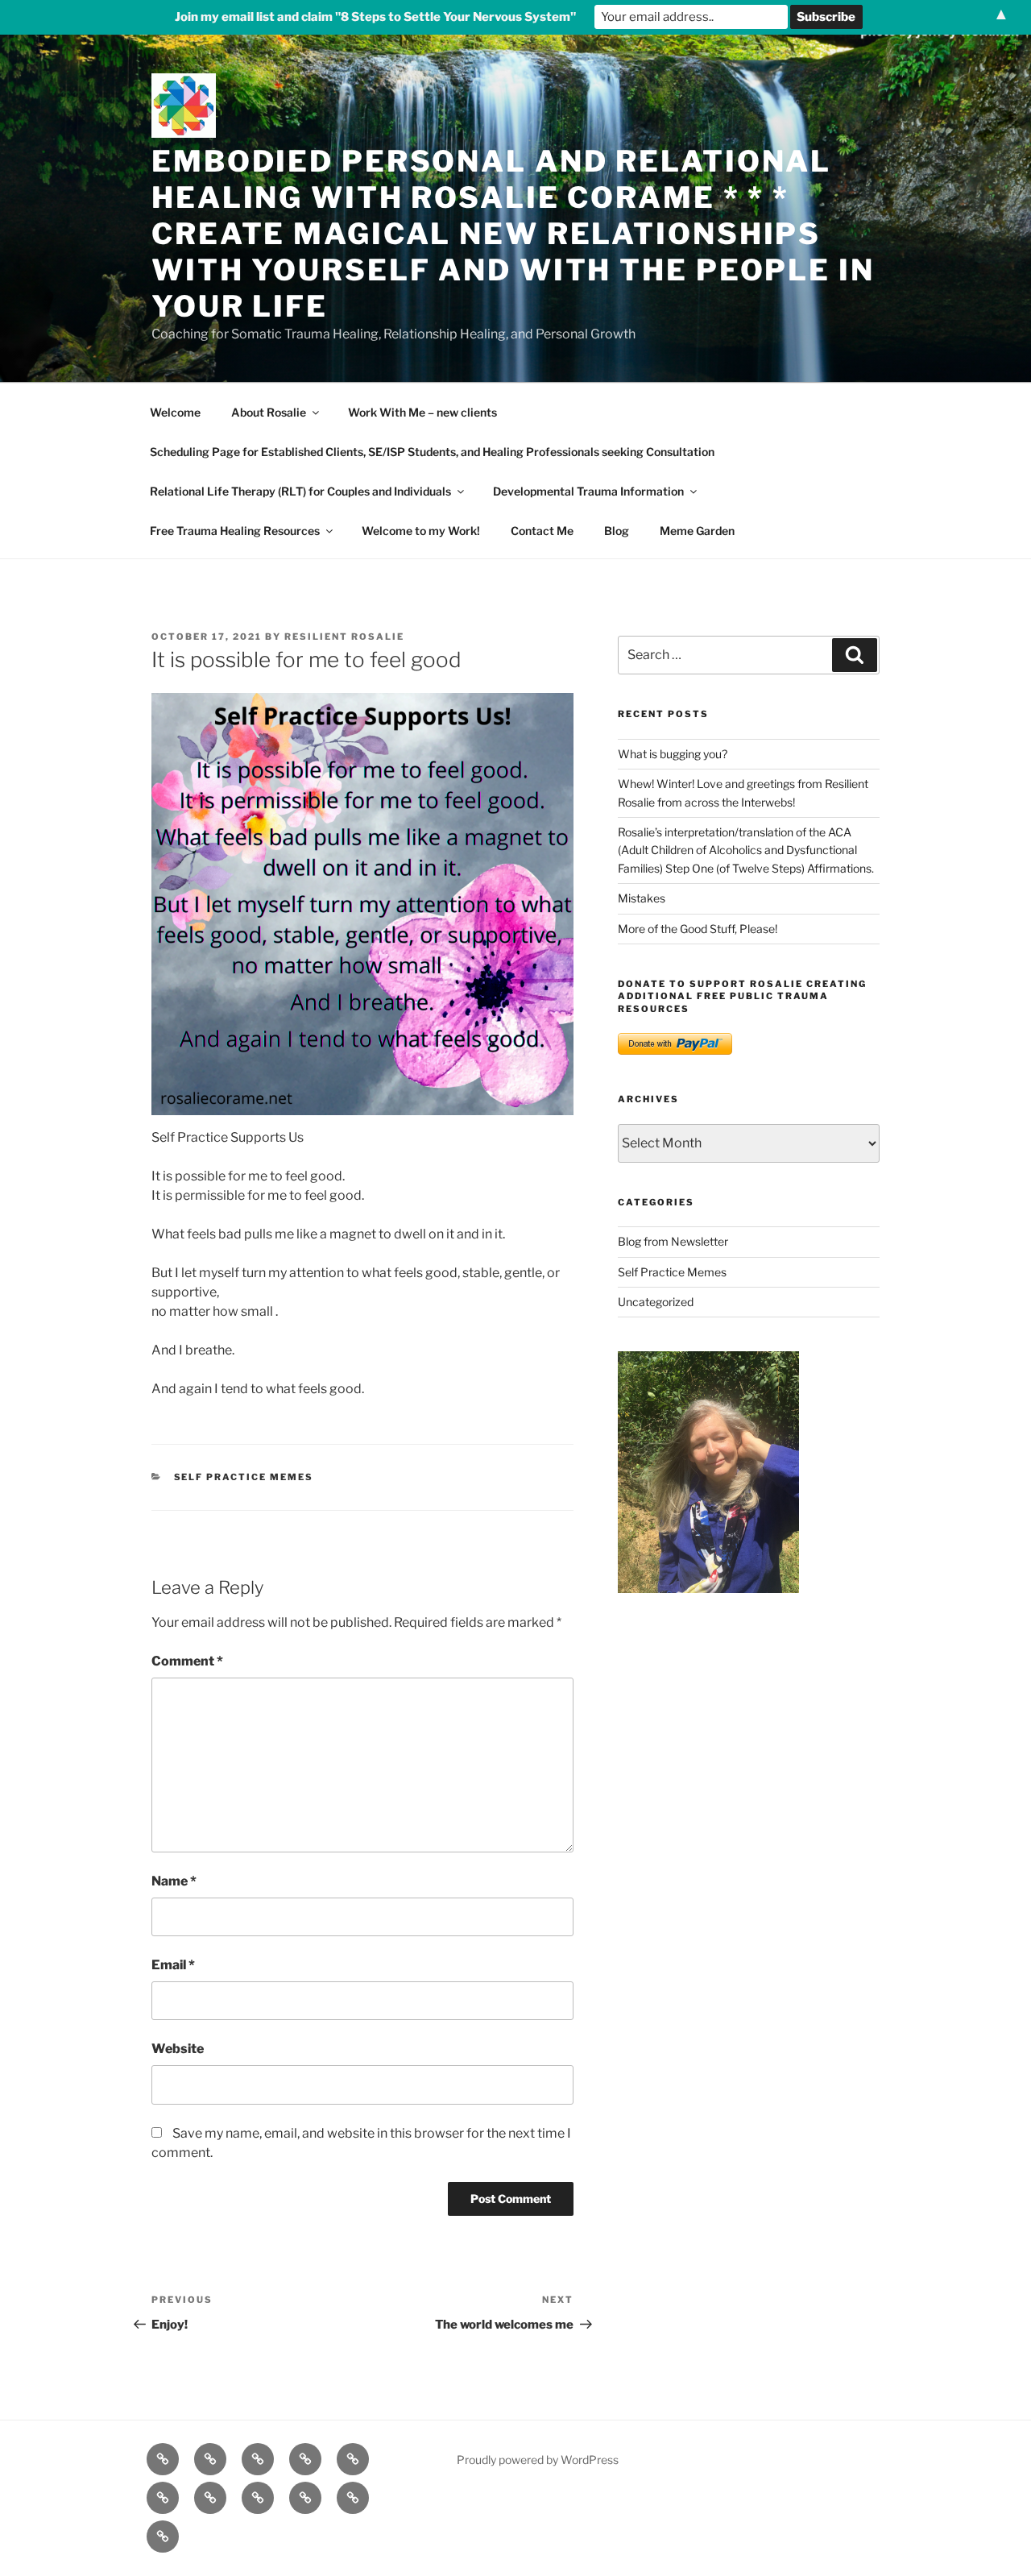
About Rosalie (269, 412)
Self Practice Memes (244, 1477)
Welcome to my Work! (421, 531)
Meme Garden (697, 531)
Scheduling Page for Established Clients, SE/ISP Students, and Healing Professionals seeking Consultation (432, 452)
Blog (617, 531)
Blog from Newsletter (673, 1241)
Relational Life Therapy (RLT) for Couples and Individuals (300, 491)
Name (174, 1881)
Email (173, 1965)
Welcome (175, 412)
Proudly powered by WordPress (538, 2460)
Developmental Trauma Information (588, 491)
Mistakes (642, 898)
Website (178, 2049)
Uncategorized (656, 1302)
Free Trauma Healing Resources (235, 531)
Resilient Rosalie (344, 637)
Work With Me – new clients (422, 412)
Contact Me (542, 531)
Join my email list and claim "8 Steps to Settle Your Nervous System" (375, 17)
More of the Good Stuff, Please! (698, 929)
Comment (187, 1661)
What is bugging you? (673, 754)
